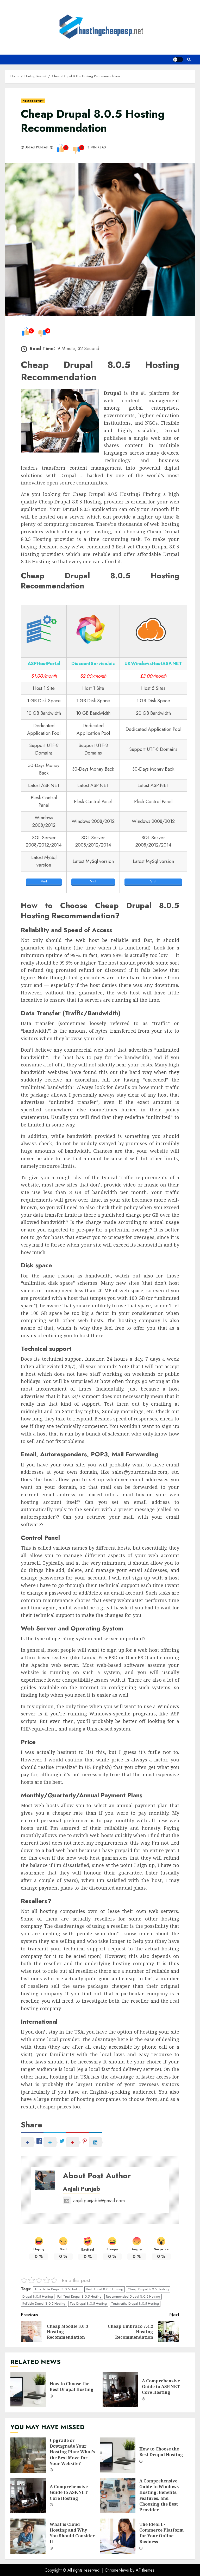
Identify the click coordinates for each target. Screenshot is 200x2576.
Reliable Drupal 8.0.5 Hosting (44, 2303)
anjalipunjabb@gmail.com (99, 2201)
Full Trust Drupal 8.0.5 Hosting (79, 2296)
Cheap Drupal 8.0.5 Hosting (148, 2289)
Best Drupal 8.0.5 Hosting (105, 2289)
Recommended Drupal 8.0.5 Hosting (133, 2296)
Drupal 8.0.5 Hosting (38, 2296)
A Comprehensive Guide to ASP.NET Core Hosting (120, 2390)
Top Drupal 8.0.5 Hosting (88, 2303)
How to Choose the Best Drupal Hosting (28, 2390)
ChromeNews (117, 2570)
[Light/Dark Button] (178, 60)
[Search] (189, 60)
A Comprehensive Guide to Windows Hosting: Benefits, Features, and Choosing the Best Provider (118, 2496)
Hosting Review (33, 101)
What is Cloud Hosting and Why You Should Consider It (28, 2536)
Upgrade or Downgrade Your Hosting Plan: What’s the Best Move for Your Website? (28, 2455)
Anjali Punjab (36, 148)
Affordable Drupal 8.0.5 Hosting (58, 2289)
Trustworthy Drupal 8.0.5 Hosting (135, 2303)
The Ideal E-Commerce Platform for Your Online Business (118, 2536)
